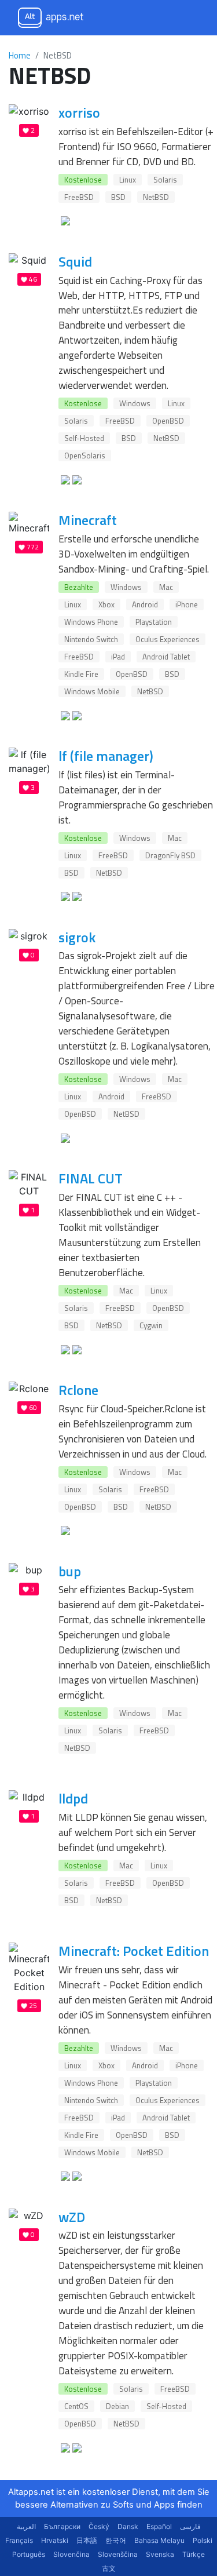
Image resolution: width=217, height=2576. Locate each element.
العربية (26, 2526)
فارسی (190, 2526)
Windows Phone (91, 622)
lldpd (73, 1798)
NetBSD (156, 197)
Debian (117, 2406)
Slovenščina (118, 2554)
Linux (128, 180)
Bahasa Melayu (159, 2540)
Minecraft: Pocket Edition (134, 1951)
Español (159, 2526)
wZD (72, 2217)
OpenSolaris (85, 456)
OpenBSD (168, 421)
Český (99, 2526)
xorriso (79, 112)
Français (19, 2540)
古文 (109, 2568)
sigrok (77, 937)
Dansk (128, 2526)
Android (145, 604)
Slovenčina (71, 2554)
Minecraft (88, 520)
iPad (118, 657)
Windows (135, 403)
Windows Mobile (92, 691)
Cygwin (151, 1325)
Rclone (78, 1390)
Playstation (154, 622)
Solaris (165, 180)
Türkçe (194, 2554)
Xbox (106, 604)
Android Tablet (166, 657)
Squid (75, 261)
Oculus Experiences (168, 639)
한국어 (116, 2540)
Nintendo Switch (91, 639)
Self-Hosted (84, 438)
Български (62, 2526)
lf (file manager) (106, 756)
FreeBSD (79, 197)
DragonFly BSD (170, 855)
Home (20, 55)
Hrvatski (55, 2540)
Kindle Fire (81, 674)
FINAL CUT (91, 1178)
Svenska (160, 2554)
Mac (166, 587)
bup (70, 1571)
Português (29, 2554)
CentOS (76, 2406)
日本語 (87, 2540)
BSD (118, 197)
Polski (203, 2540)
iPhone (187, 604)
